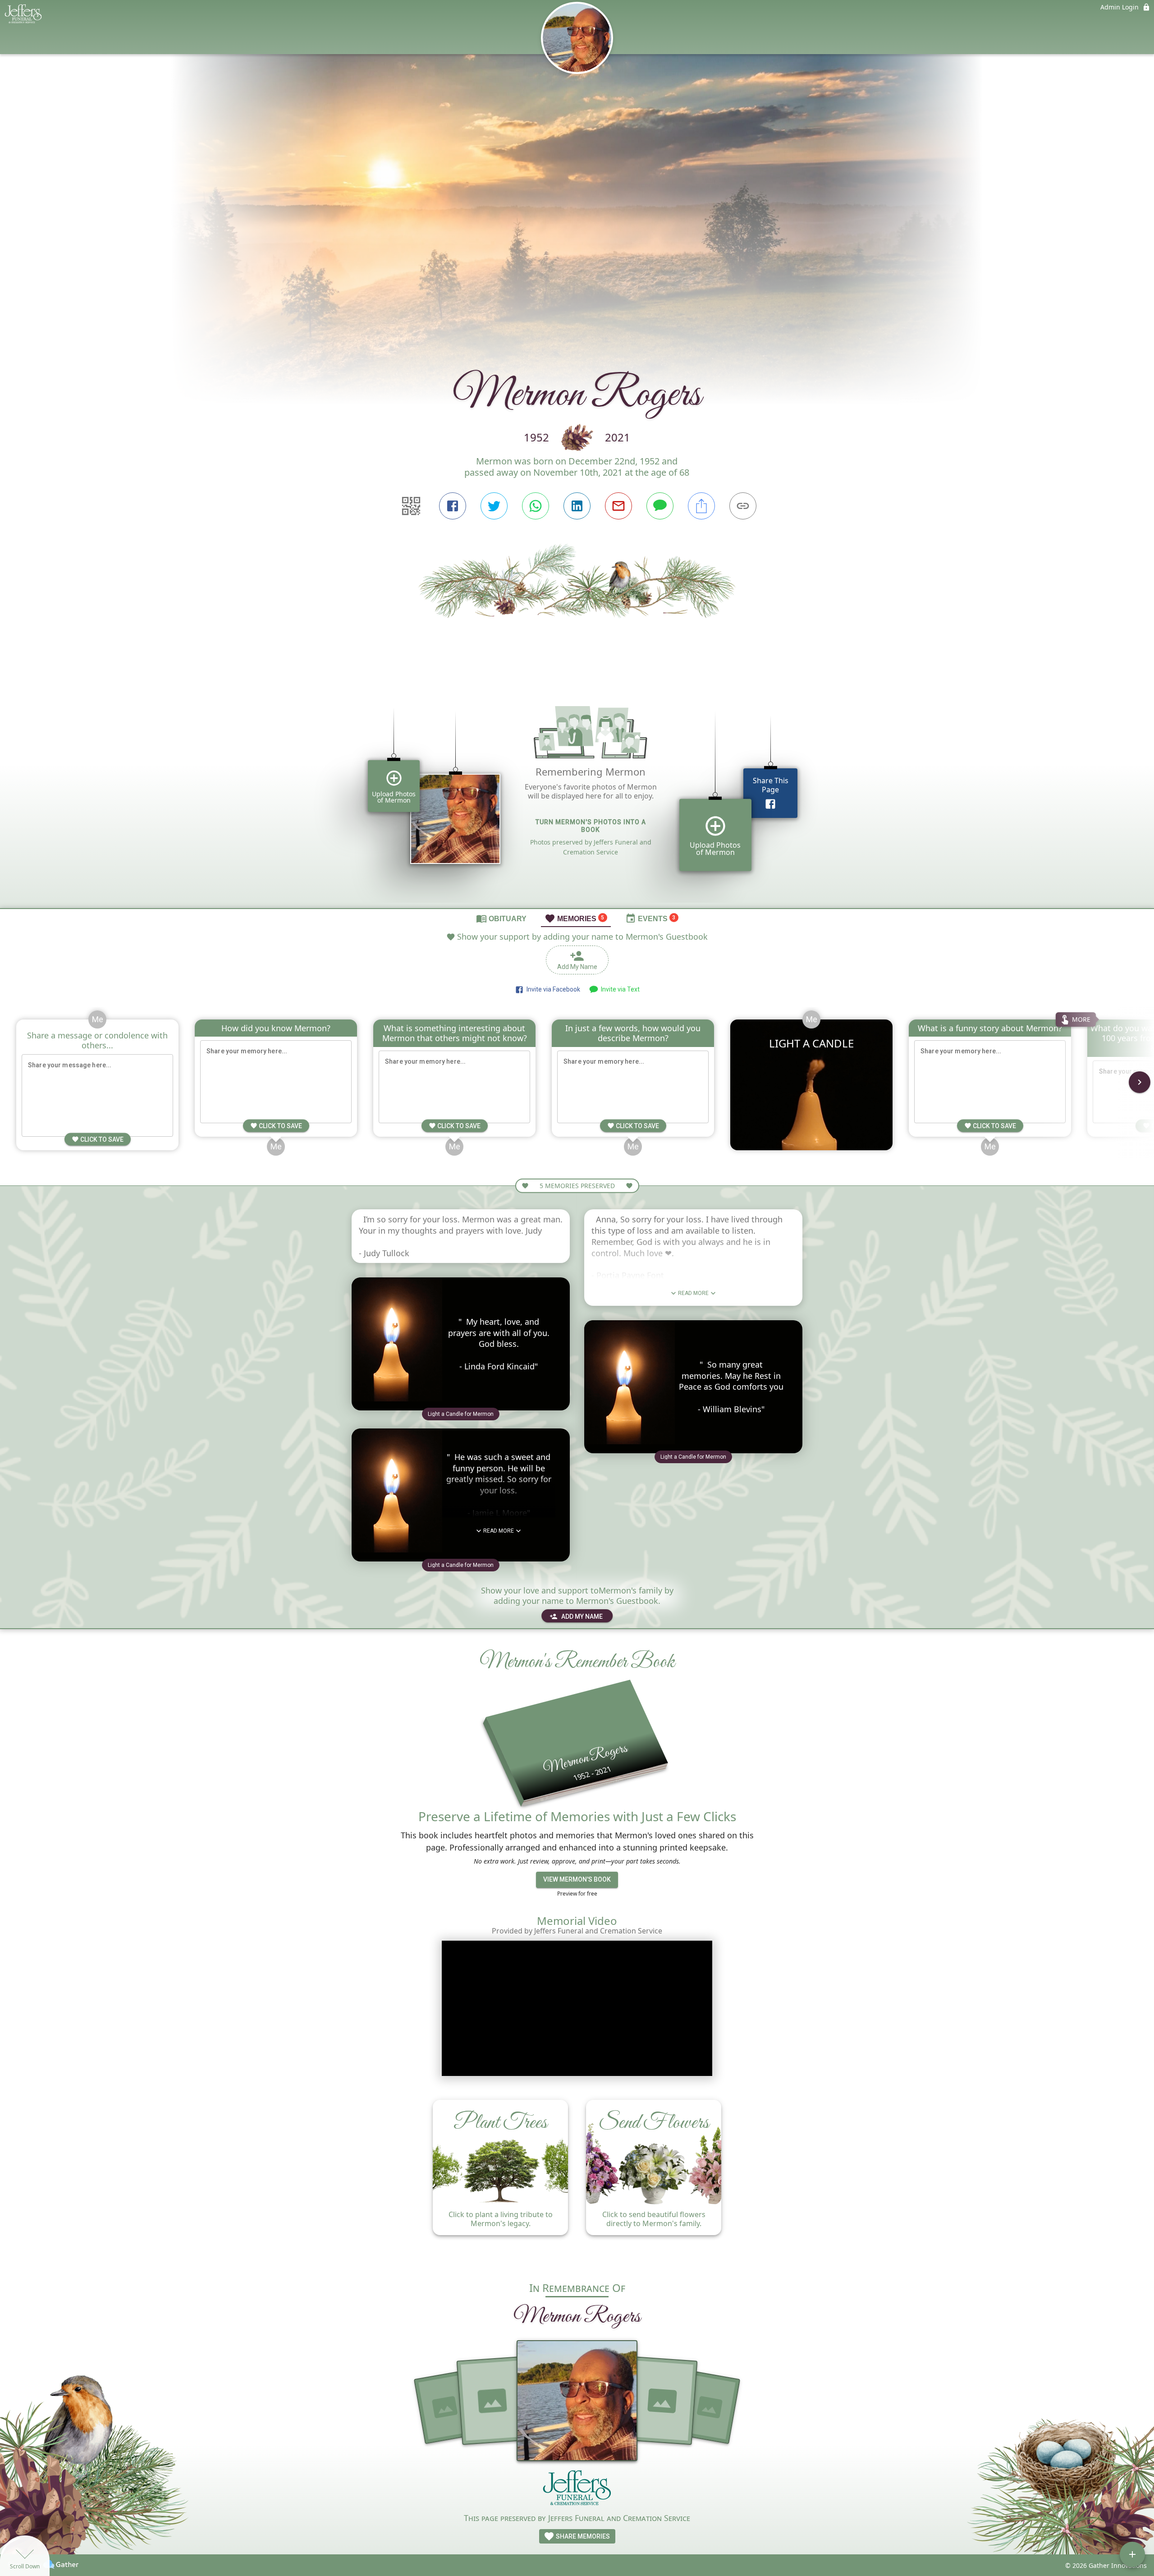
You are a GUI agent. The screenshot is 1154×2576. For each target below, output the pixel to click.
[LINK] (743, 506)
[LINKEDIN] (577, 506)
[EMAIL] (618, 506)
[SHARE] (701, 506)
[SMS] (660, 506)
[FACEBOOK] (453, 506)
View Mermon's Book (577, 1879)
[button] (461, 1414)
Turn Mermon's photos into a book (591, 826)
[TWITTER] (494, 506)
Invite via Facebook (552, 989)
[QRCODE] (411, 506)
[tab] (501, 918)
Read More (499, 1531)
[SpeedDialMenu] (1132, 2554)
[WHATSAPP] (536, 506)
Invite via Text (619, 989)
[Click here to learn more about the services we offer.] (577, 2490)
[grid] (577, 794)
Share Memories (582, 2536)
